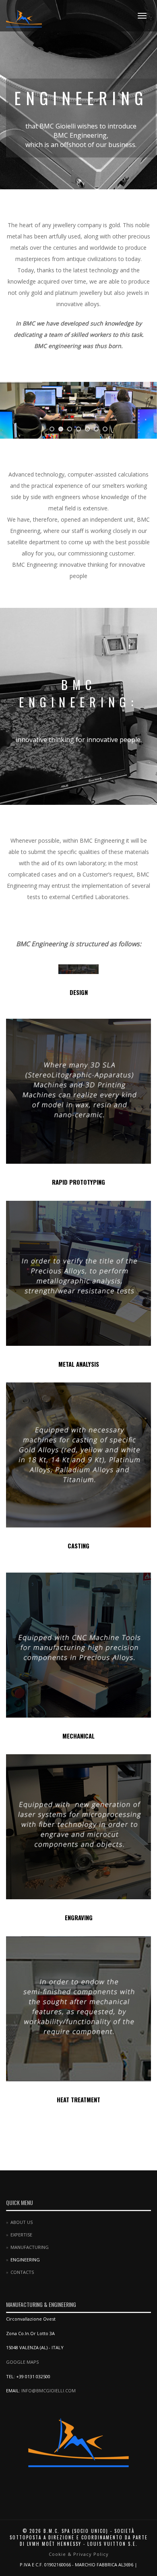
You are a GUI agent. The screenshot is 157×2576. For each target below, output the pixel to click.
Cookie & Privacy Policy (79, 2554)
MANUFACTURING (30, 2247)
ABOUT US (22, 2222)
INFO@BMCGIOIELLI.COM (49, 2391)
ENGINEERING (25, 2260)
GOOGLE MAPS (22, 2362)
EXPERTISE (21, 2235)
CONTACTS (22, 2272)
